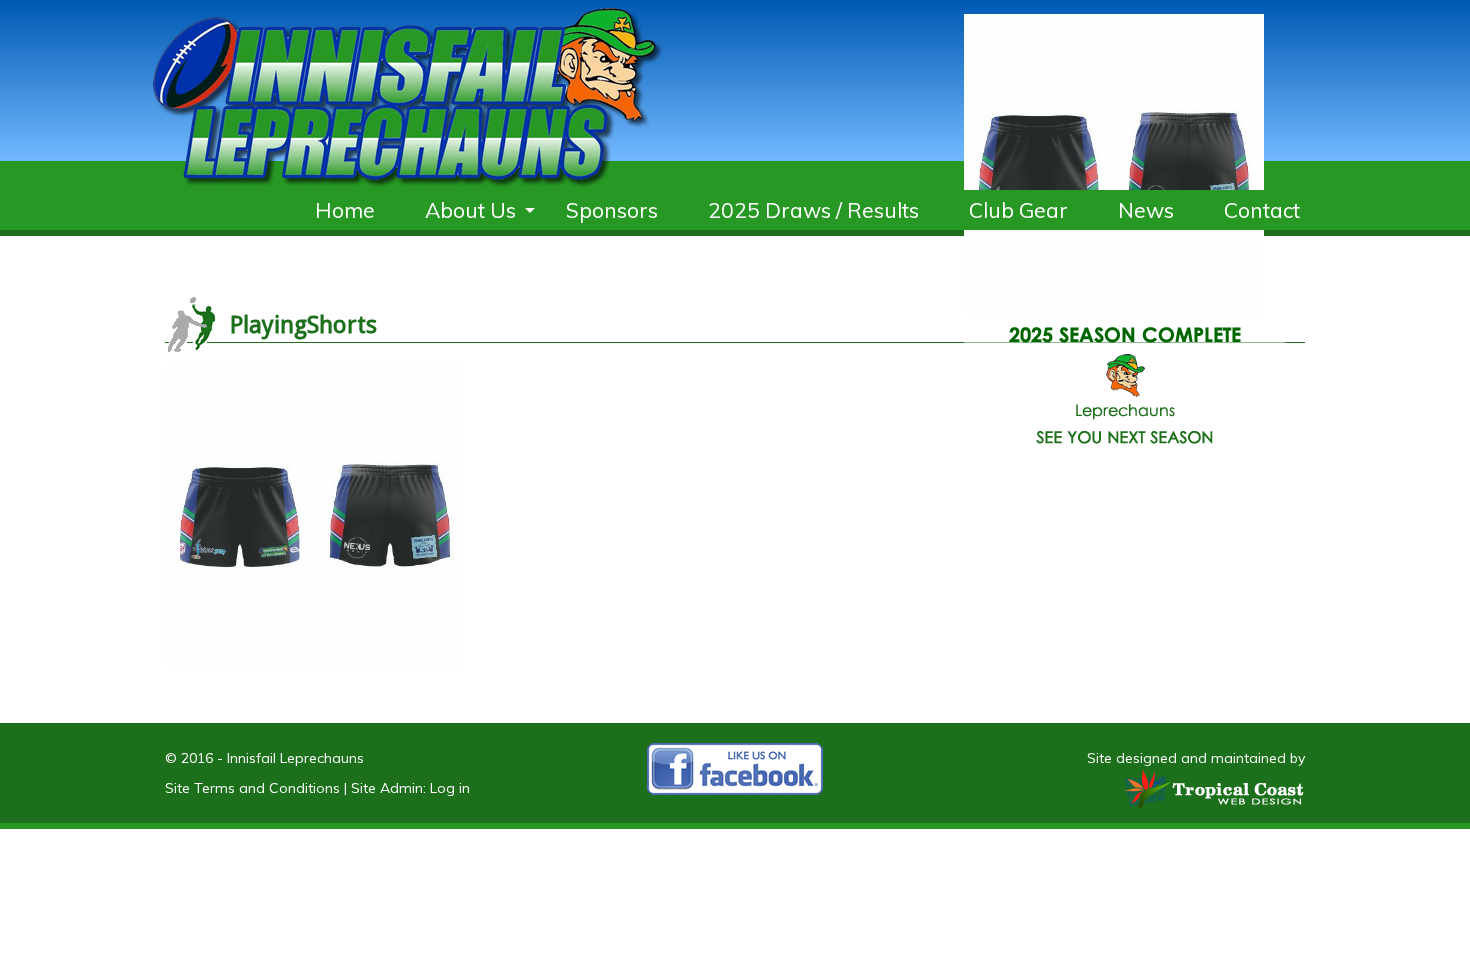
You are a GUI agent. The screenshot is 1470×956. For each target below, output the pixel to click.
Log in (450, 788)
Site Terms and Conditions (252, 788)
